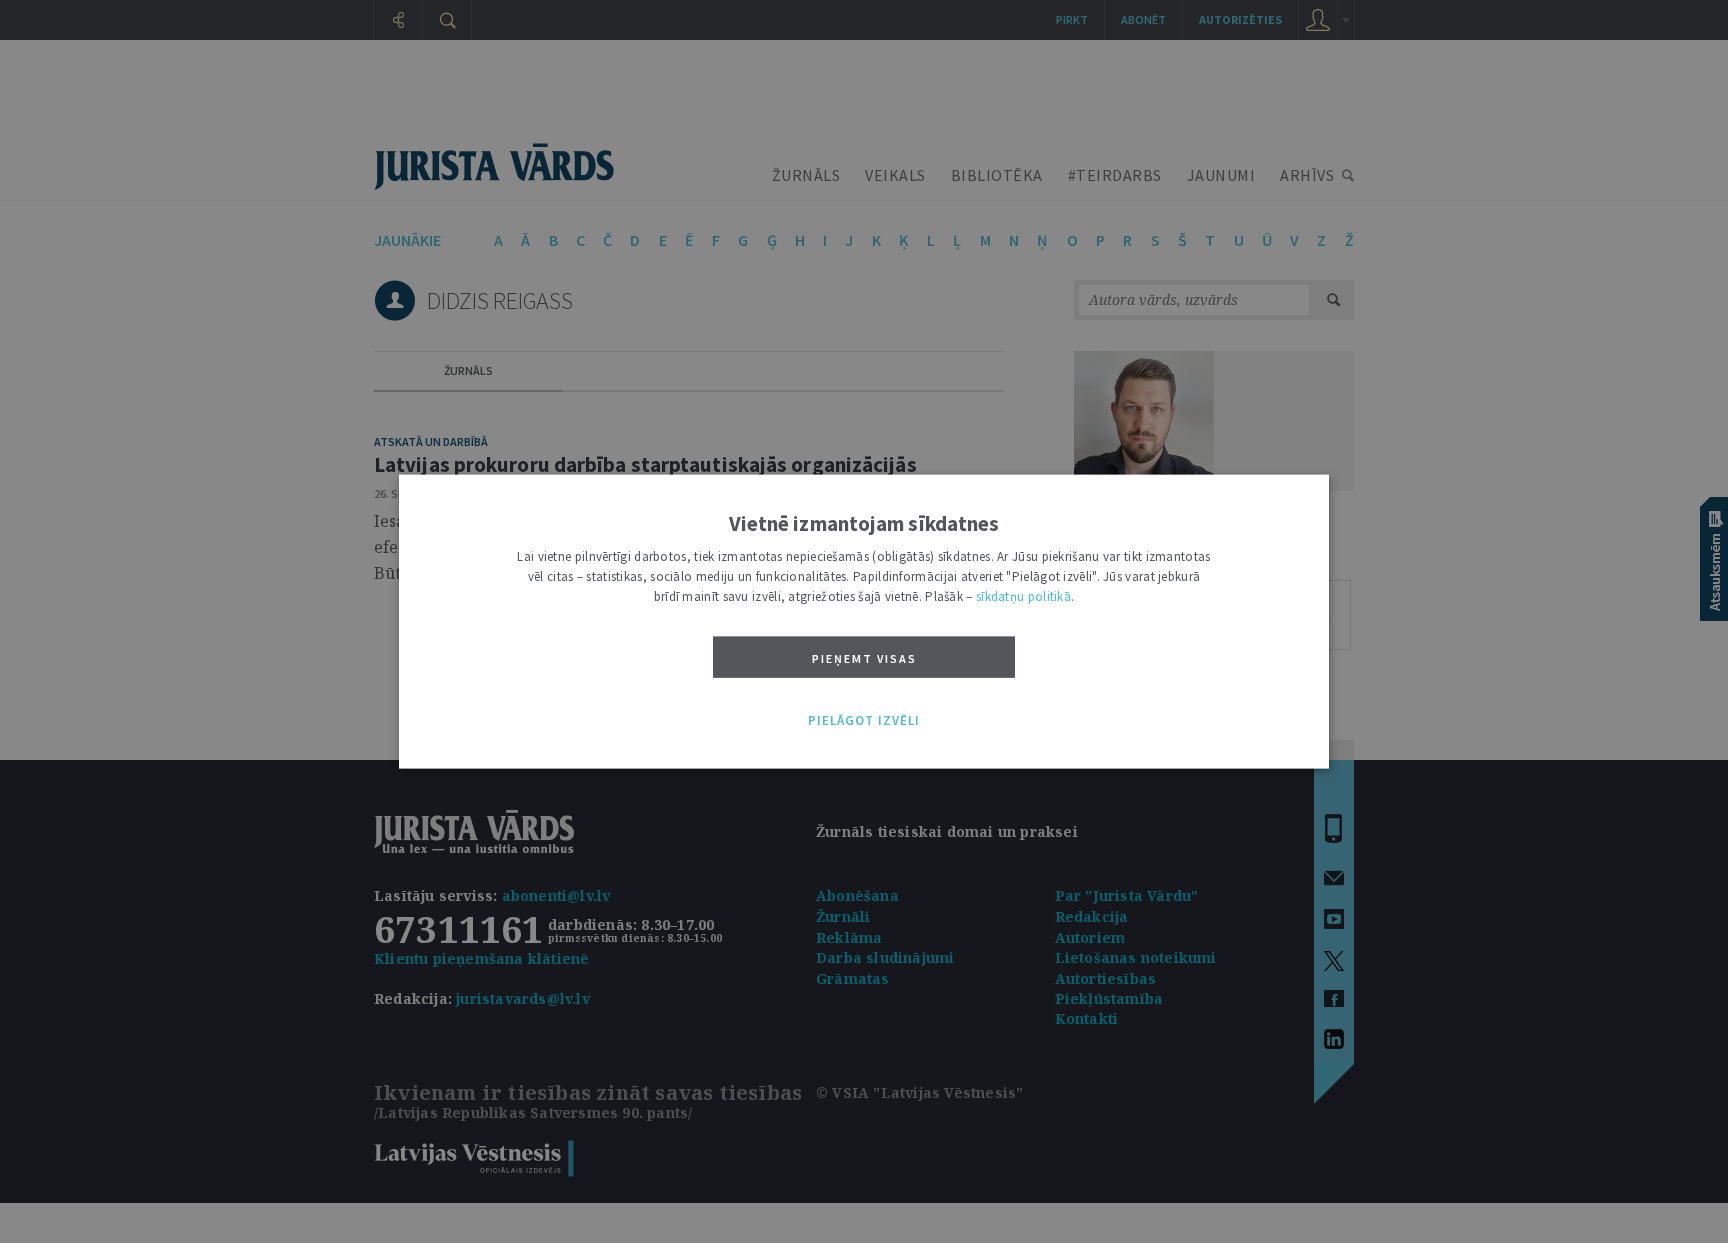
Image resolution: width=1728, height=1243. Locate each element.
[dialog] (864, 621)
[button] (864, 721)
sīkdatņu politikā (1023, 595)
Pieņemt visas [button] (864, 657)
